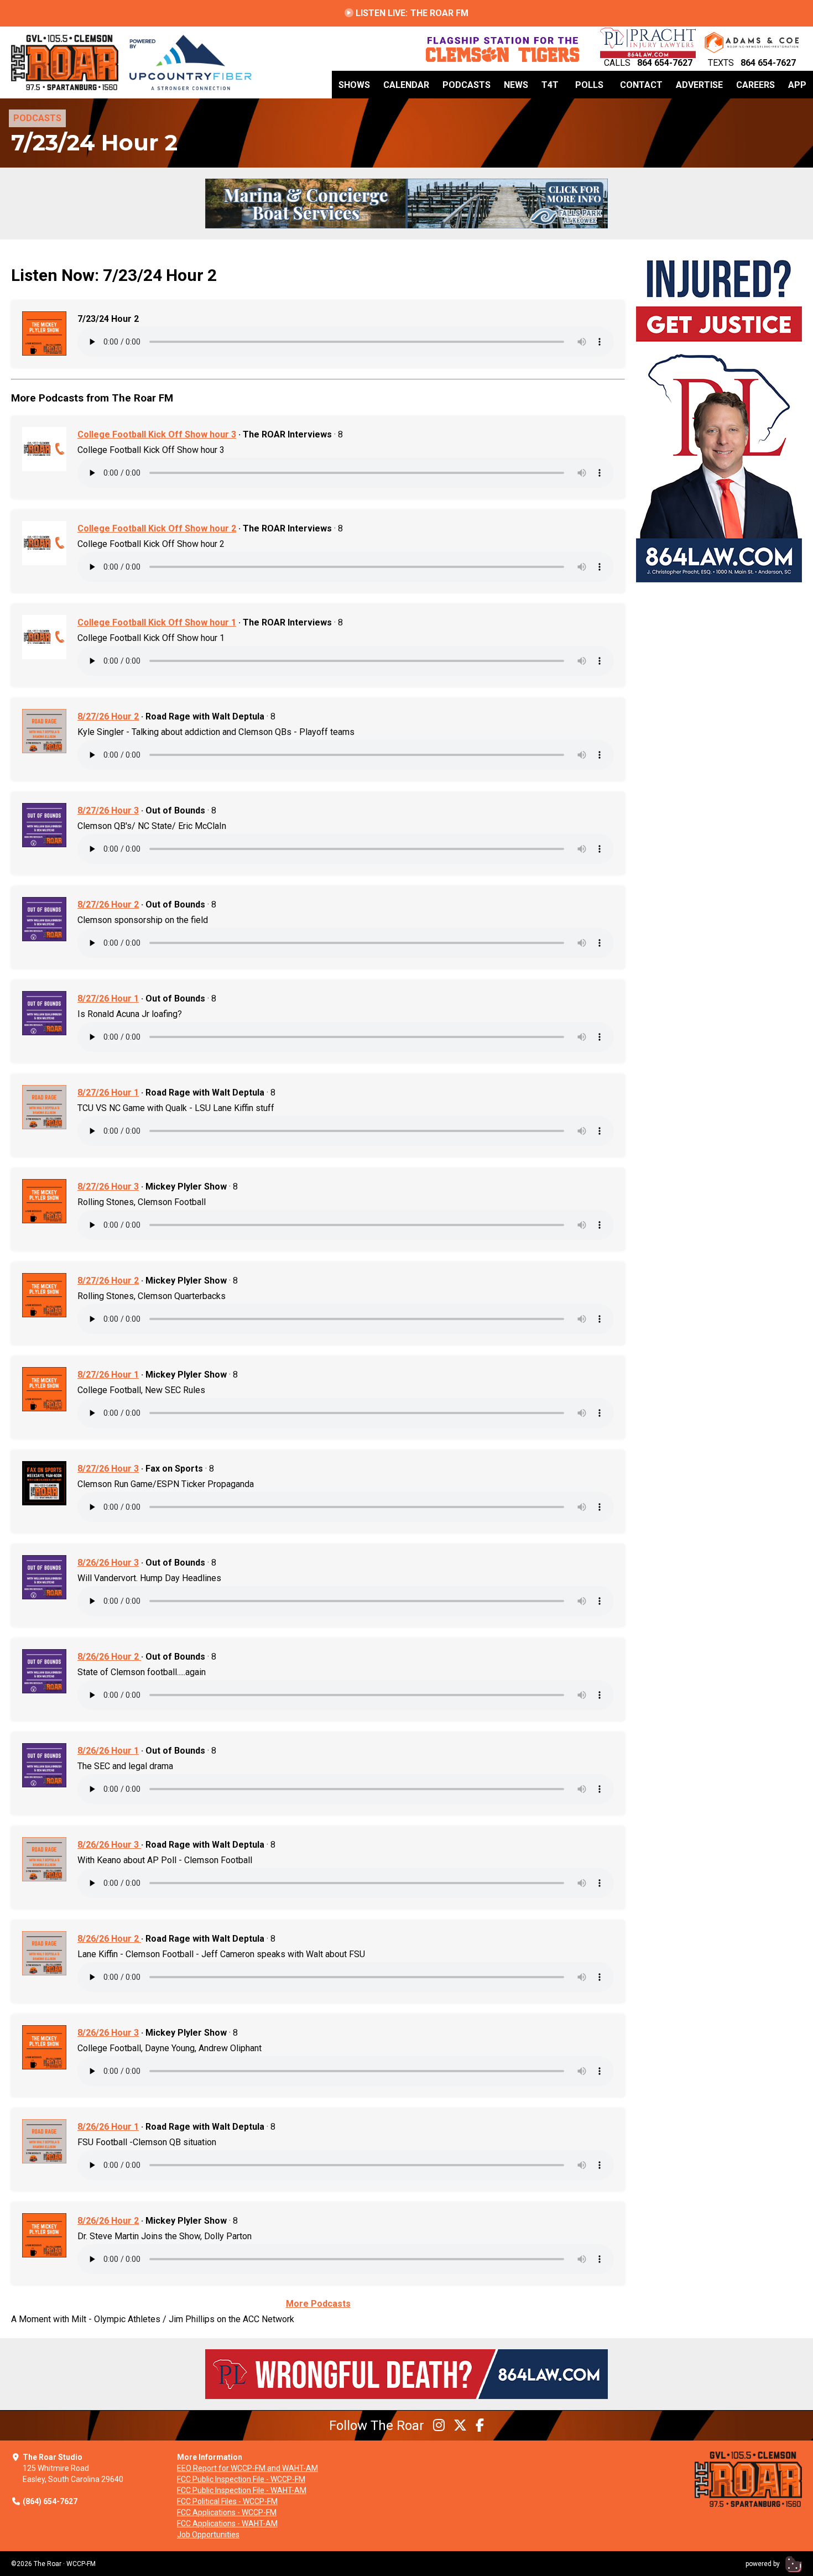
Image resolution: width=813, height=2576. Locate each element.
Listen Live (411, 13)
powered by (764, 2564)
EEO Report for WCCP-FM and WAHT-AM (247, 2468)
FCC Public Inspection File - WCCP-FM (241, 2479)
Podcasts (467, 85)
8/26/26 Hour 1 (108, 1751)
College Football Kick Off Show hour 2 (157, 528)
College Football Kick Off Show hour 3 (157, 434)
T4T (550, 85)
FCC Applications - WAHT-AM (227, 2523)
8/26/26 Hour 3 (108, 1563)
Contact (641, 85)
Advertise (699, 85)
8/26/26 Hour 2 (109, 1657)
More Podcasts (318, 2304)
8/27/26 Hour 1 (108, 998)
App (797, 85)
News (516, 85)
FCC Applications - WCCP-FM (227, 2512)
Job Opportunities (208, 2535)
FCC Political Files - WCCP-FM (227, 2501)
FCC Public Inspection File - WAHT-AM (242, 2490)
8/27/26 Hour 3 (108, 810)
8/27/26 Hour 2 (108, 716)
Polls (589, 85)
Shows (354, 85)
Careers (755, 85)
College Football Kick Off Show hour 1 (157, 622)
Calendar (406, 85)
